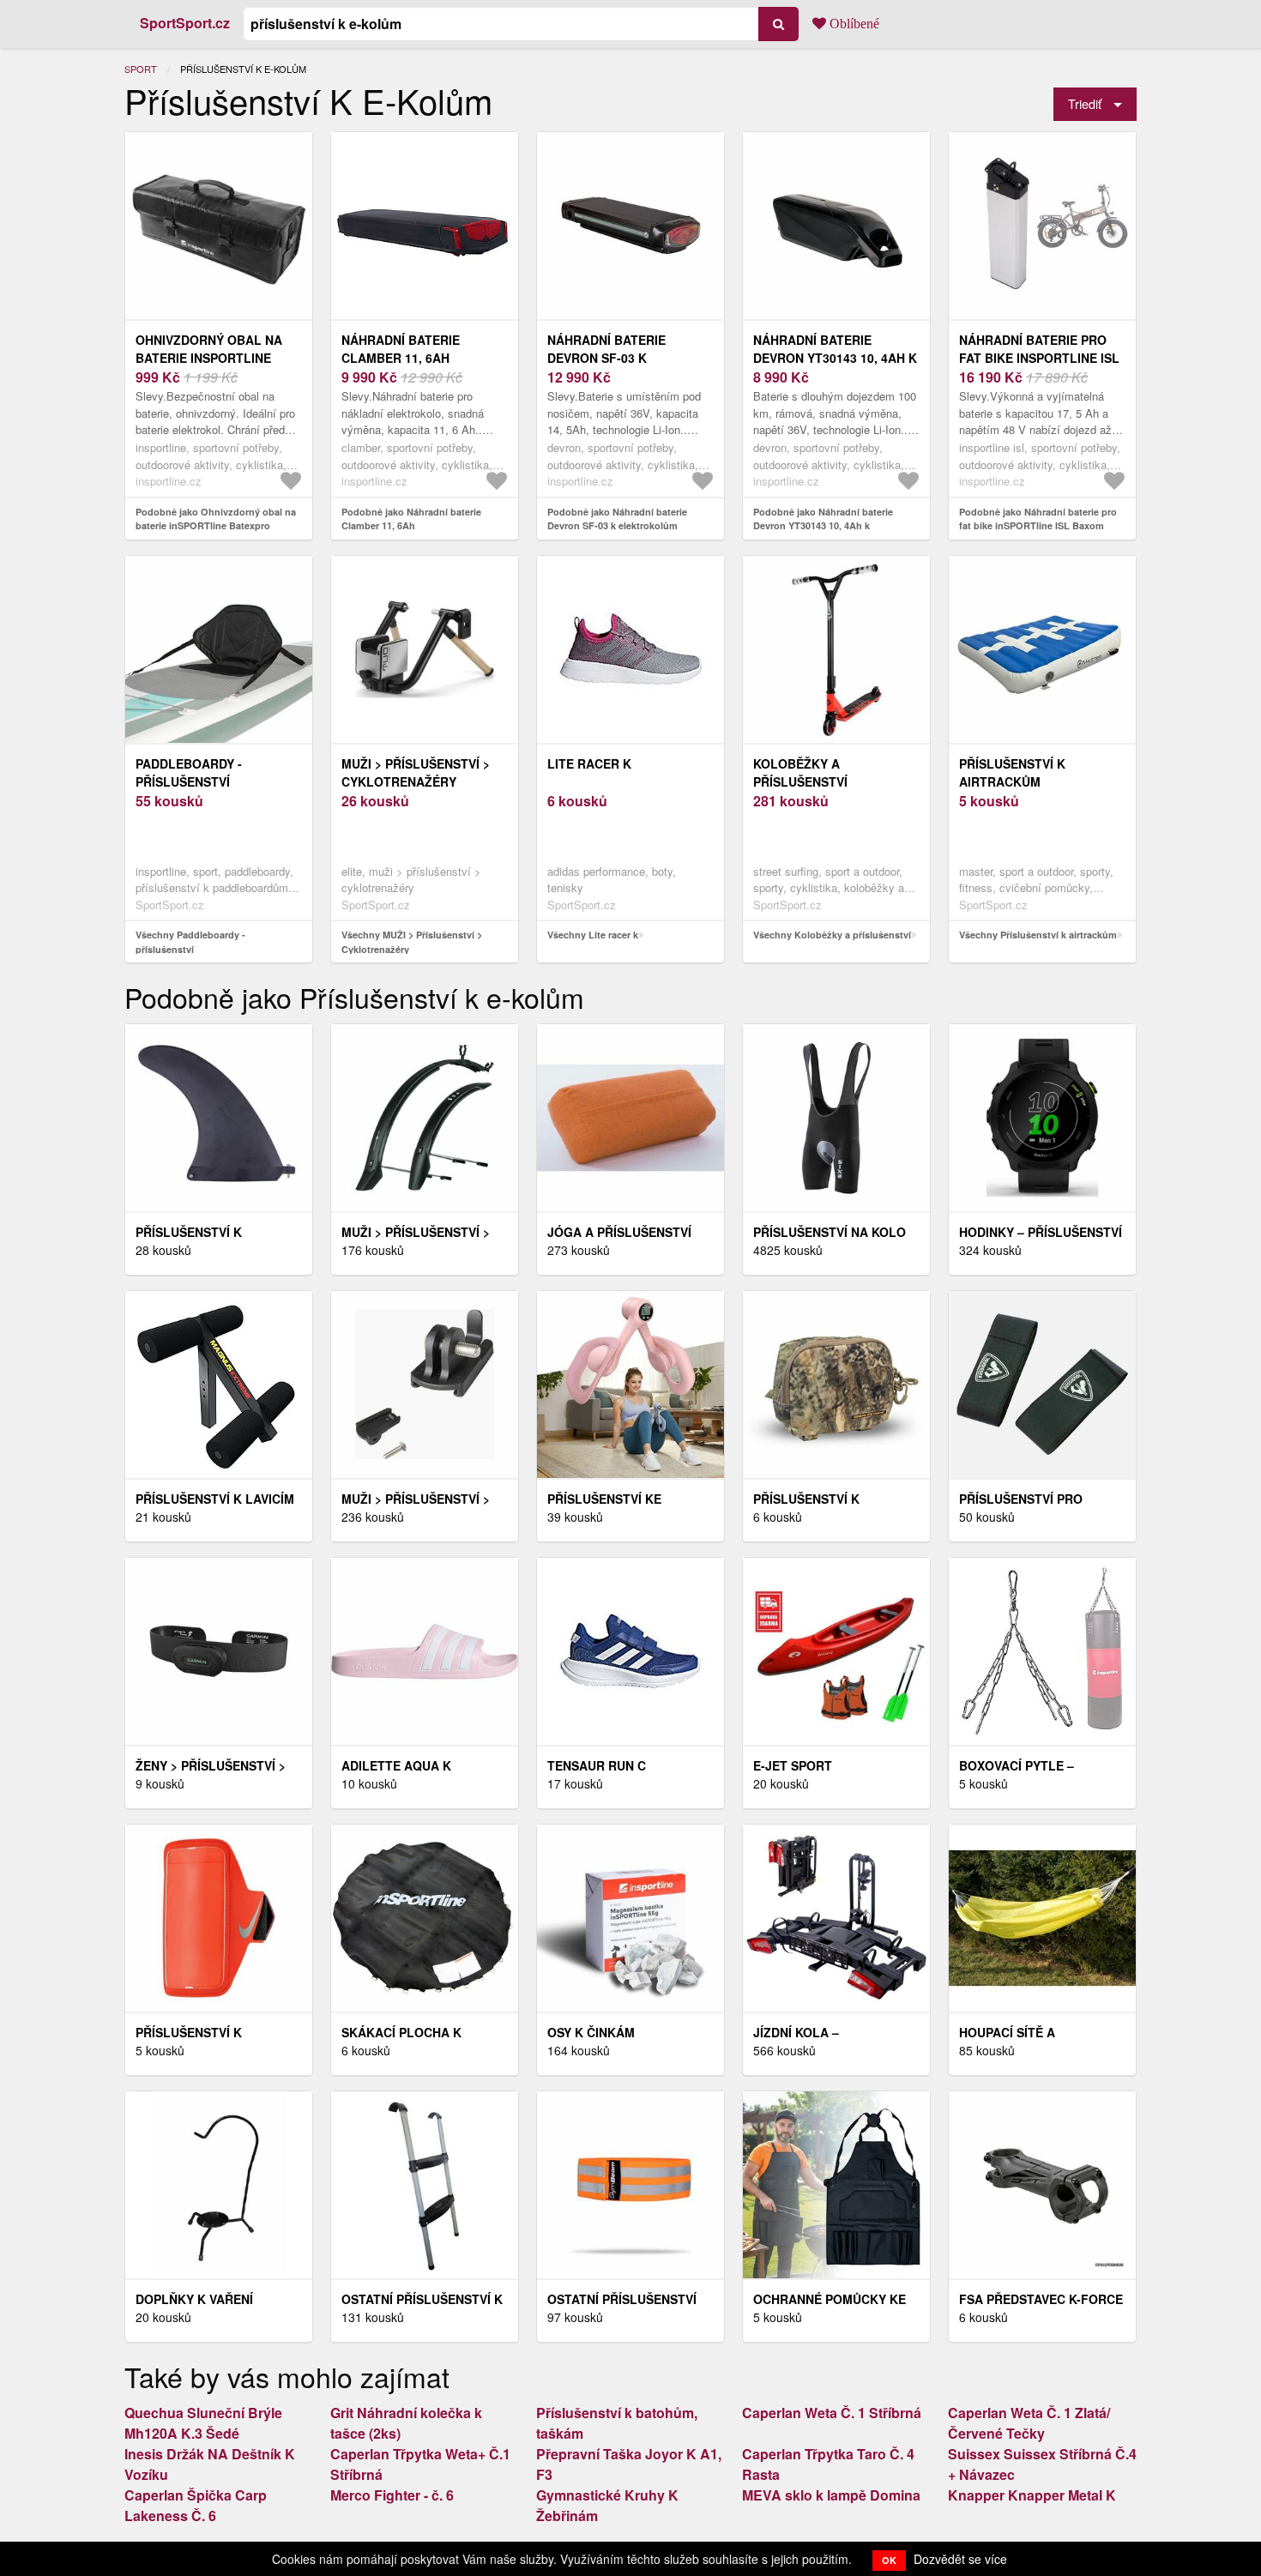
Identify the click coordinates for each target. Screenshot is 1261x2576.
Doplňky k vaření (194, 2299)
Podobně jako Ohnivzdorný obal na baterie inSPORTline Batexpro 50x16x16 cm (216, 526)
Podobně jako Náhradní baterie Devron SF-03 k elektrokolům (617, 519)
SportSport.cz (185, 23)
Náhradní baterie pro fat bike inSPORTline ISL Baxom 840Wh (1039, 358)
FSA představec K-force (1041, 2299)
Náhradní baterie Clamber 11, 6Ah (401, 349)
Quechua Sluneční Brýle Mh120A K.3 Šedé (203, 2423)
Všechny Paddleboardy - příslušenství (190, 942)
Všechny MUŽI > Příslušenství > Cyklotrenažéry (412, 942)
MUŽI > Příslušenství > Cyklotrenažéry (416, 772)
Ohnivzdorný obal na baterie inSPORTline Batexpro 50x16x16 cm (209, 358)
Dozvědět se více (960, 2559)
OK (889, 2560)
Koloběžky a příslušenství (800, 772)
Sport (141, 69)
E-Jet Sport (793, 1765)
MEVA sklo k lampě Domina (831, 2495)
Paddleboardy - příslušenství (189, 772)
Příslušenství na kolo (830, 1232)
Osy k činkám (591, 2032)
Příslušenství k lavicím (215, 1499)
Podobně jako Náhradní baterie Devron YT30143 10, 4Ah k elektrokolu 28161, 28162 (823, 526)
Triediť (1085, 103)
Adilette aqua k (396, 1765)
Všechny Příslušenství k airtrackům (1038, 935)
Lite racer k (589, 763)
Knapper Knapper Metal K (1032, 2495)
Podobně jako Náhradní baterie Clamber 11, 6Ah (411, 519)
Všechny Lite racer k (593, 935)
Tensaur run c (597, 1765)
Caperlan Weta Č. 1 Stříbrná (832, 2413)
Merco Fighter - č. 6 (392, 2495)
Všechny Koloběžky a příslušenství (832, 935)
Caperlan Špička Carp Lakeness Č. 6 (196, 2505)
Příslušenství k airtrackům (1012, 772)
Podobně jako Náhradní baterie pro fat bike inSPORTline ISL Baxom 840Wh (1038, 526)
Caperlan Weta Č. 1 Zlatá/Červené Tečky (1029, 2423)
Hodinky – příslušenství (1041, 1232)
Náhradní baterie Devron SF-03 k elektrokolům (606, 358)
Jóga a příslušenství (619, 1232)
